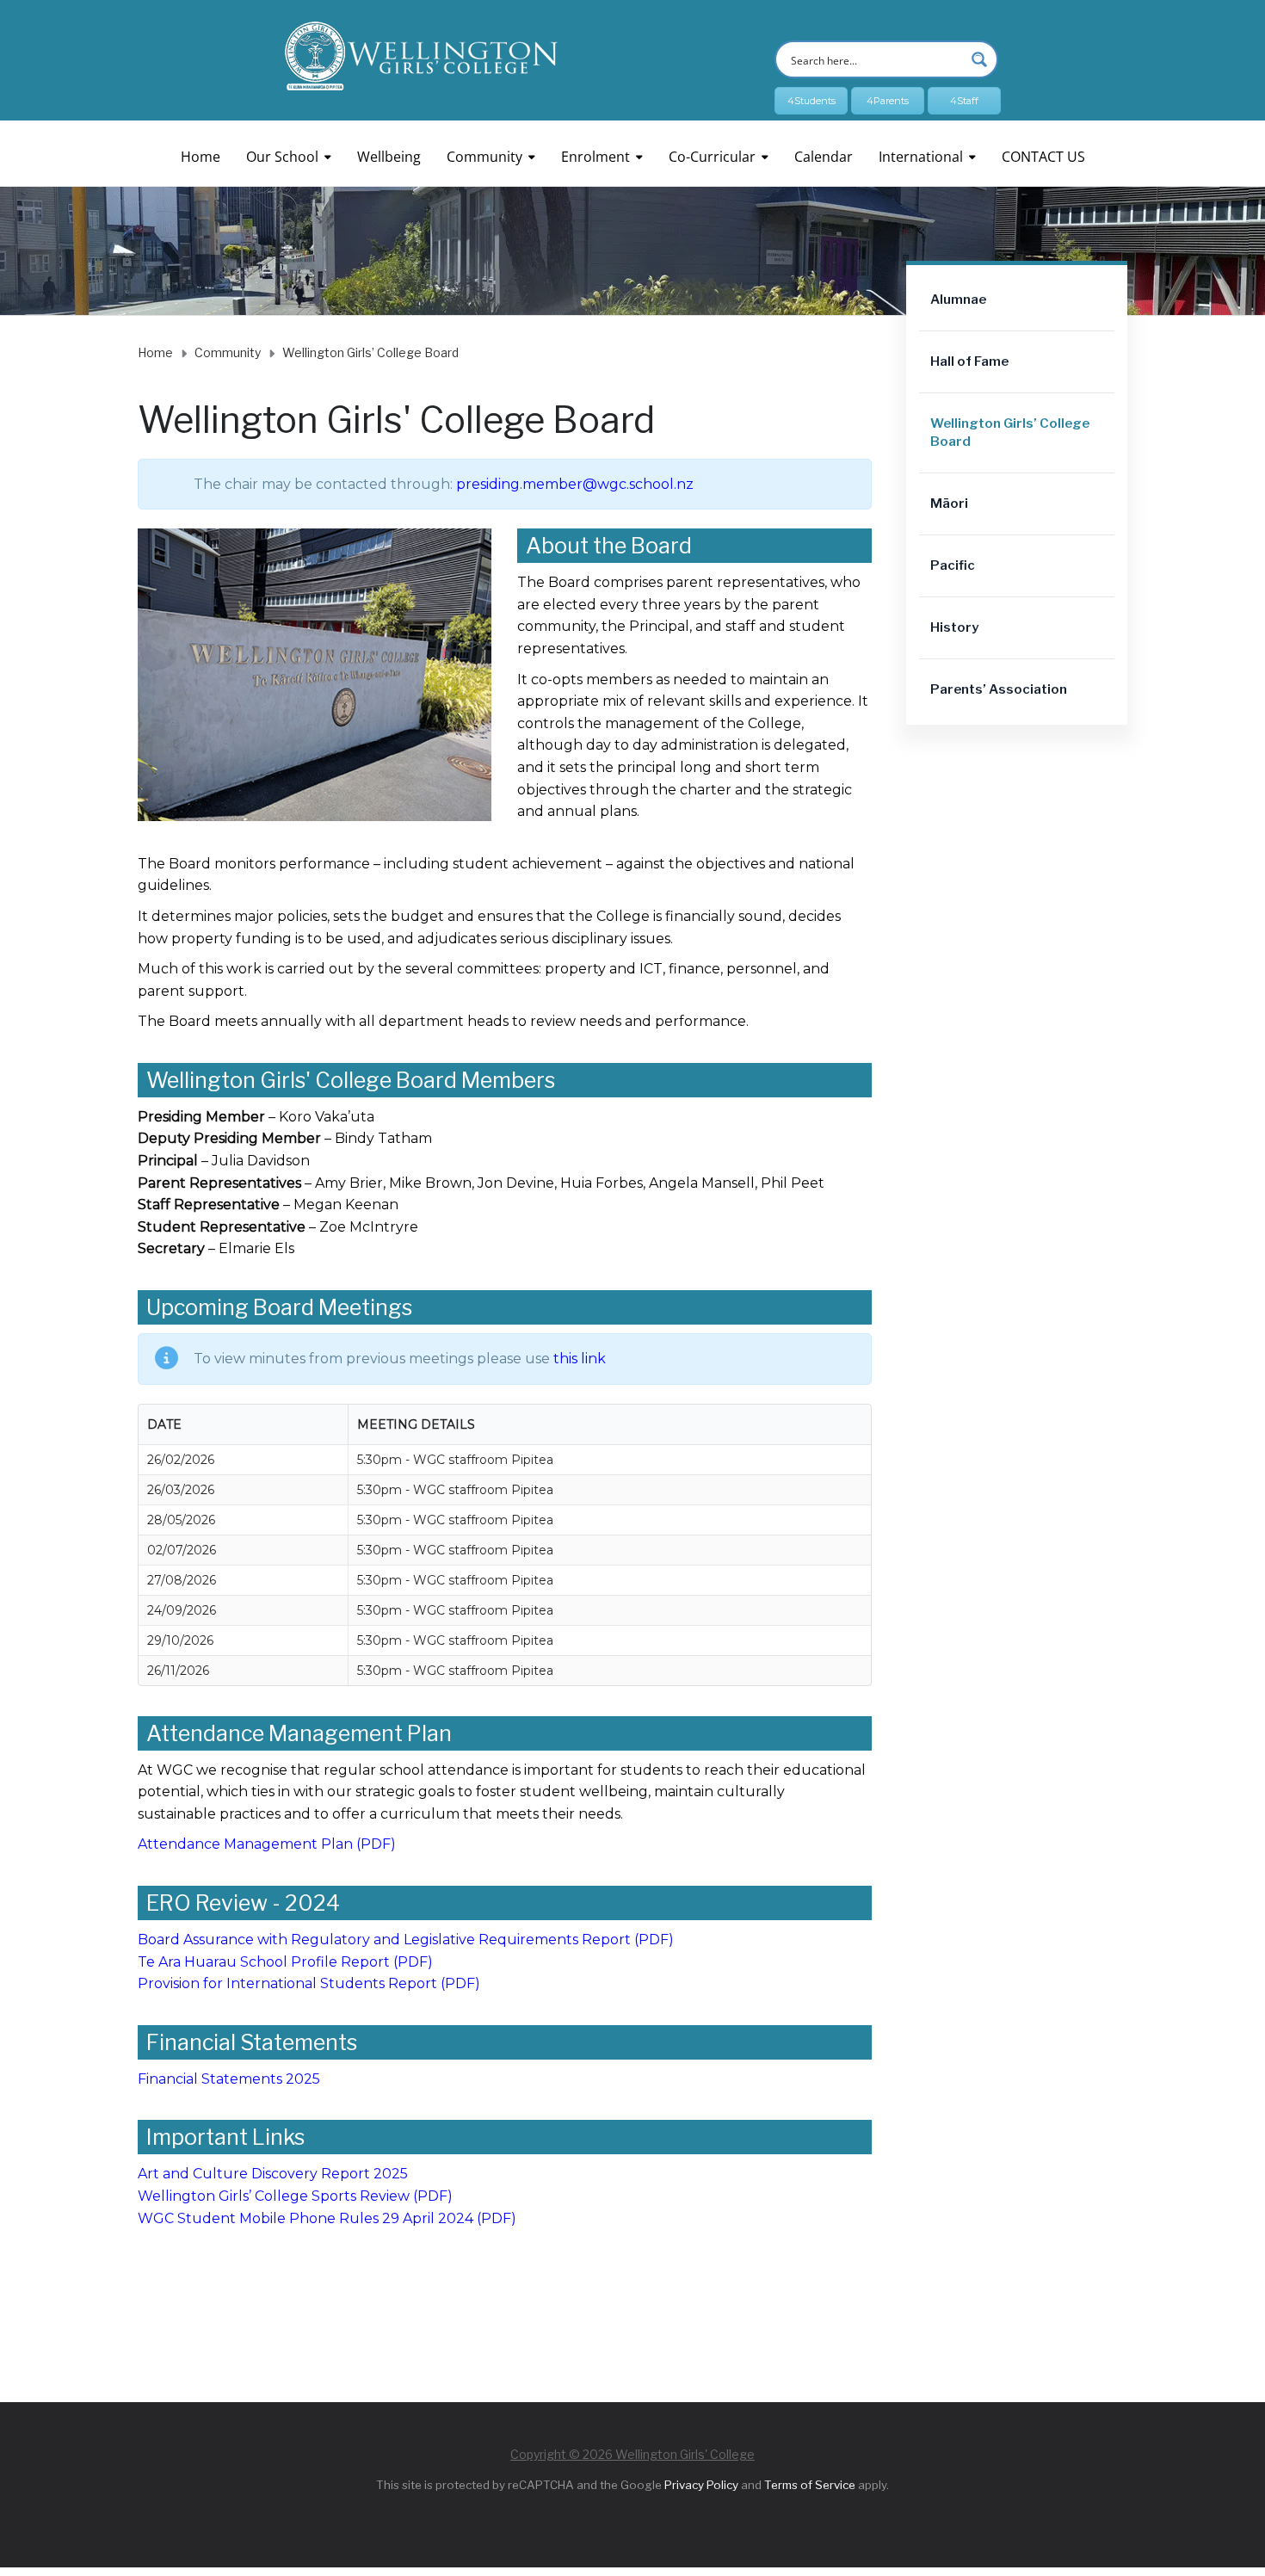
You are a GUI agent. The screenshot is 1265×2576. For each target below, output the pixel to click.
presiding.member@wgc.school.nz (575, 484)
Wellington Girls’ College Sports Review (274, 2196)
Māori (949, 503)
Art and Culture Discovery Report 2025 (273, 2174)
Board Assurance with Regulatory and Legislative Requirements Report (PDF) (406, 1940)
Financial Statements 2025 (229, 2079)
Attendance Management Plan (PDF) (267, 1844)
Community (484, 157)
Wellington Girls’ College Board (1010, 432)
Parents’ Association (999, 689)
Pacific (953, 565)
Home (201, 157)
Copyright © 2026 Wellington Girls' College (632, 2454)
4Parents (888, 101)
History (954, 627)
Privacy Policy (701, 2485)
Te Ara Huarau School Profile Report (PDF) (285, 1962)
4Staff (964, 101)
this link (580, 1359)
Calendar (824, 157)
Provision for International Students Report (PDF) (309, 1983)
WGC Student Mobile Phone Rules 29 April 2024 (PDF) (327, 2218)
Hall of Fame (969, 361)
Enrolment (595, 157)
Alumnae (958, 300)
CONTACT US (1043, 157)
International (921, 157)
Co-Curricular (712, 157)
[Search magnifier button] (979, 59)
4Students (811, 101)
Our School (282, 157)
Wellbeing (389, 157)
